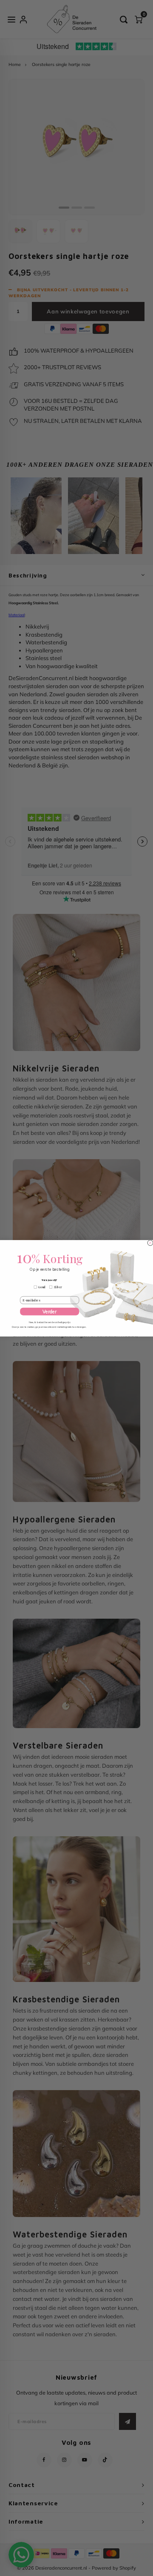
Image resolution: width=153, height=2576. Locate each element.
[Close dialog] (150, 1242)
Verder (50, 1311)
